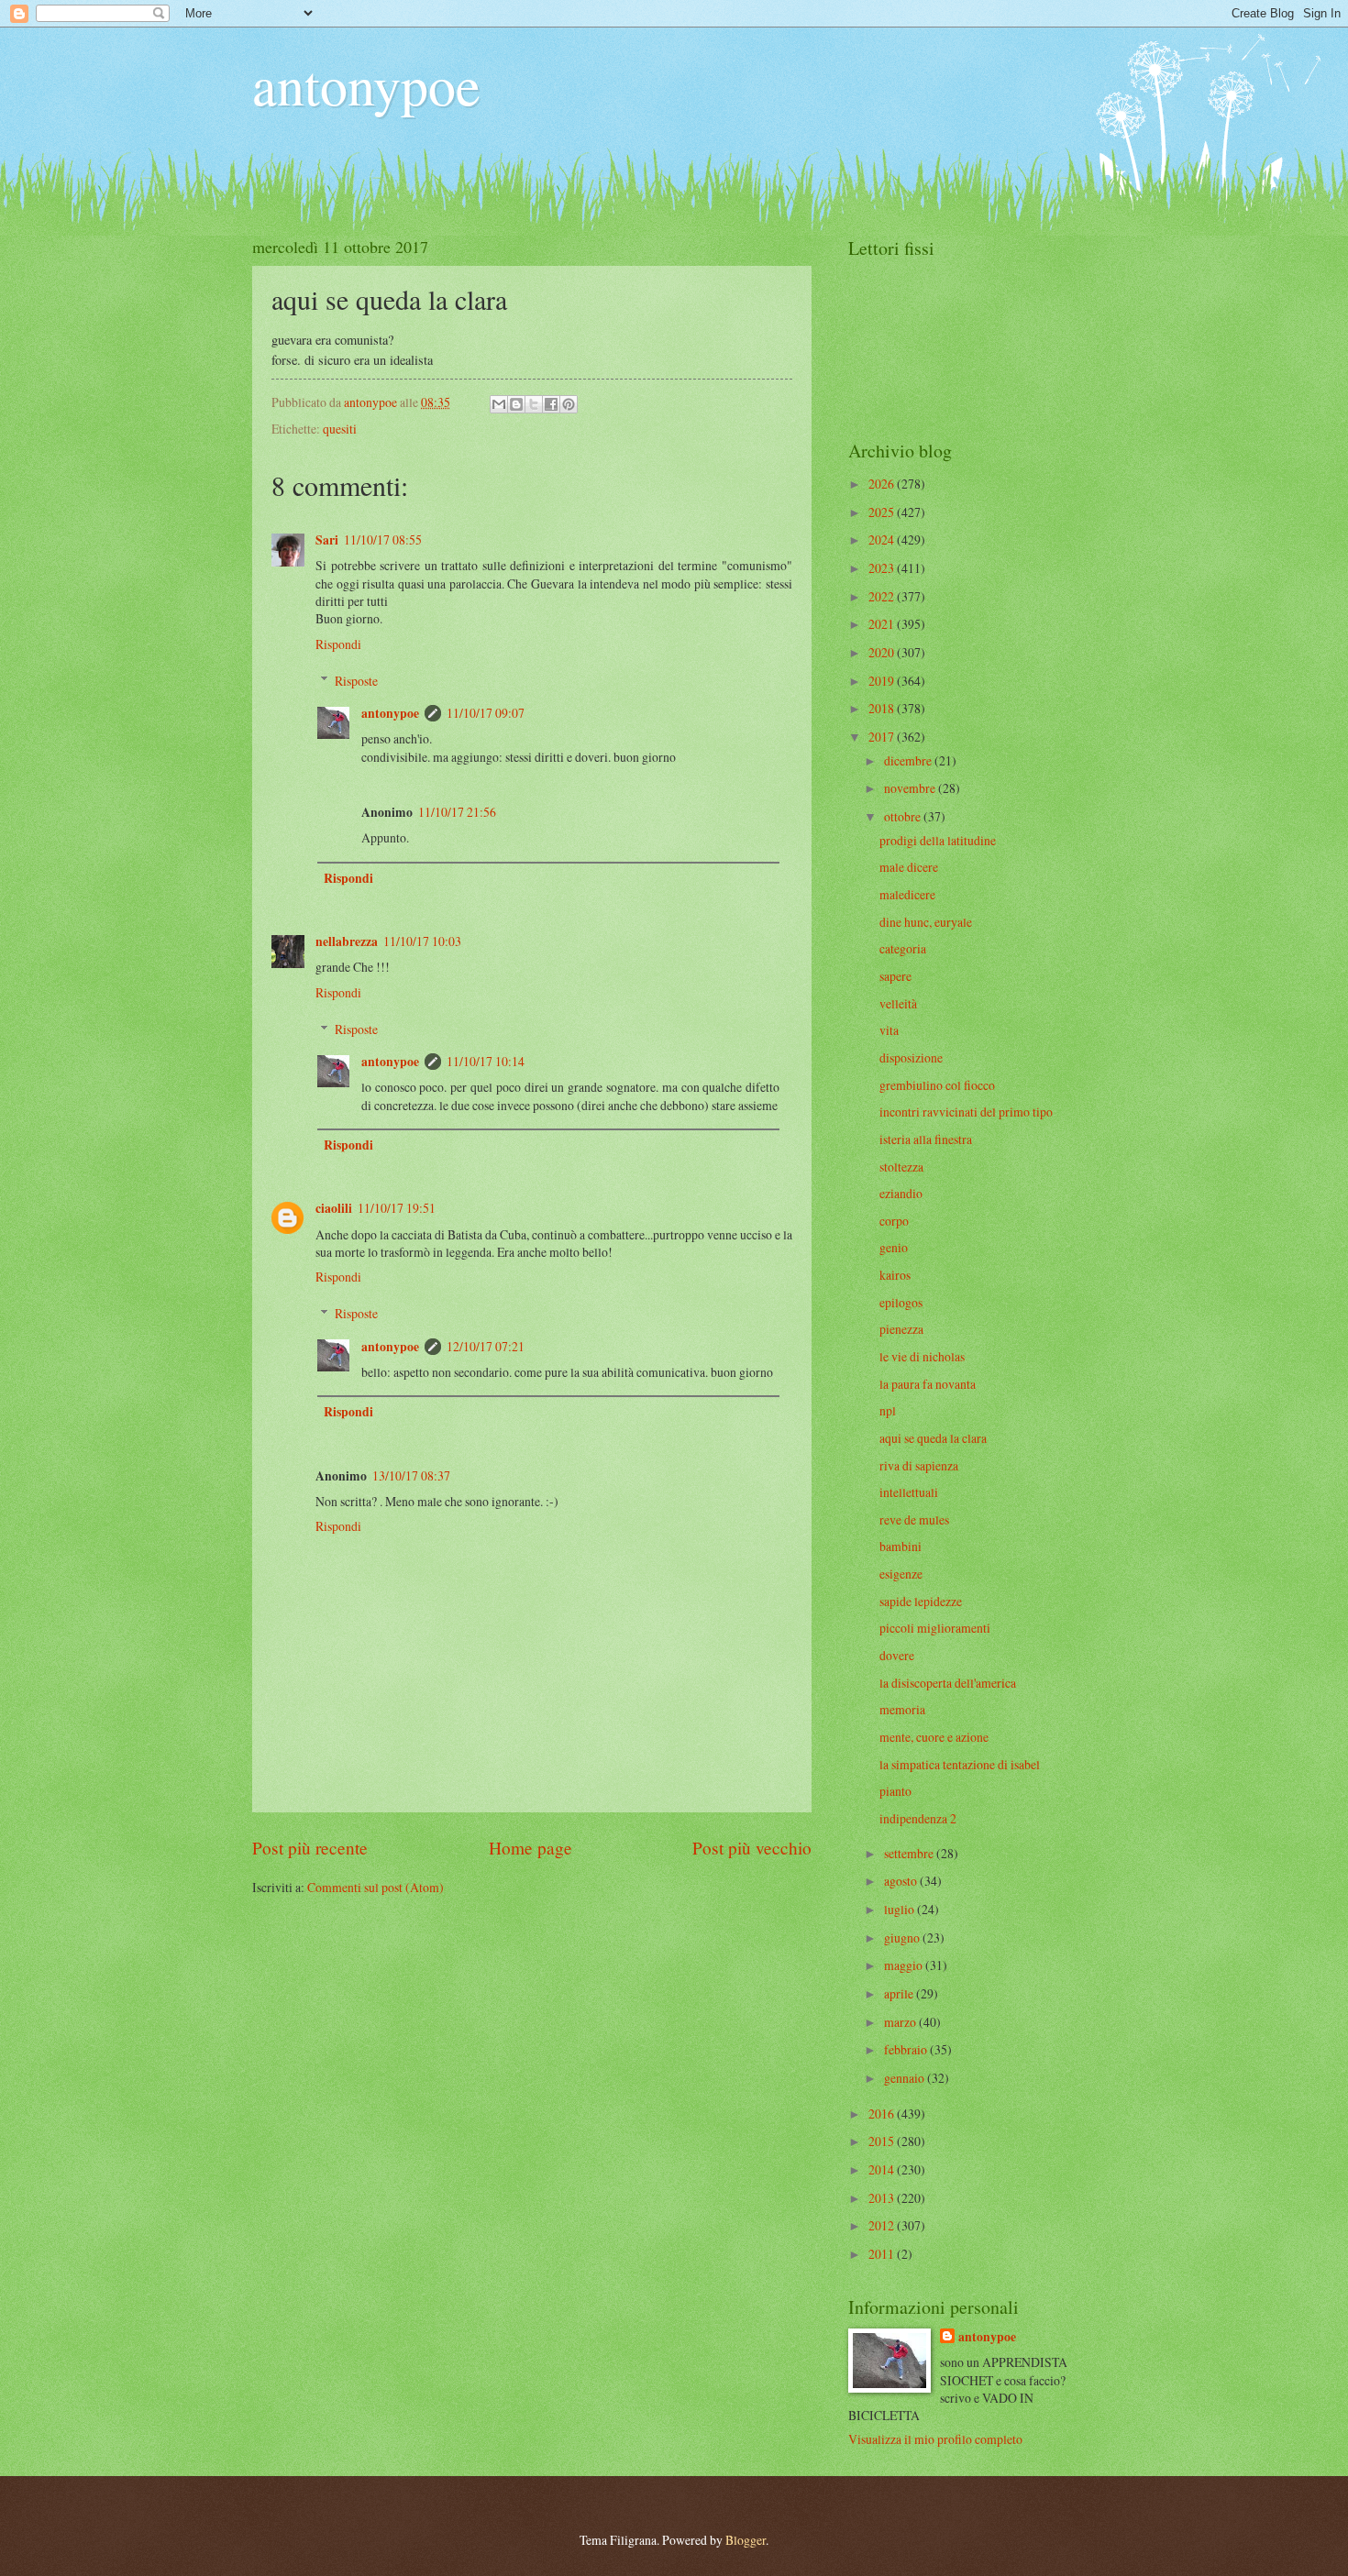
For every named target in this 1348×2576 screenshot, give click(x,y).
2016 (883, 2114)
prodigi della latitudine (938, 840)
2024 (883, 539)
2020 (883, 652)
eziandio (901, 1193)
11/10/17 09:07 (486, 713)
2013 (883, 2198)
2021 (883, 624)
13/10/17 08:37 (411, 1475)
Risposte (356, 681)
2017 (883, 737)
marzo (901, 2022)
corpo (894, 1221)
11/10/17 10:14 (486, 1061)
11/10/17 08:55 (383, 539)
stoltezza (901, 1167)
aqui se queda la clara (933, 1438)
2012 (883, 2225)
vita (889, 1030)
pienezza (901, 1329)
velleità (898, 1003)
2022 (883, 596)
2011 (883, 2254)
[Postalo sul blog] (516, 404)
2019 (883, 681)
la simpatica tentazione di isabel (960, 1764)
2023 (883, 568)
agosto (902, 1881)
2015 (883, 2141)
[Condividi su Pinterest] (569, 404)
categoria (903, 948)
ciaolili (334, 1208)
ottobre (904, 816)
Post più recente (310, 1848)
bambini (901, 1546)
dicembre (909, 760)
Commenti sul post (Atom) (376, 1887)
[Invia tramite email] (499, 404)
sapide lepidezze (921, 1601)
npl (888, 1410)
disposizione (911, 1057)
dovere (897, 1655)
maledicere (907, 894)
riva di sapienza (919, 1465)
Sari (327, 540)
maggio (905, 1965)
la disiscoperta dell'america (948, 1683)
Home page (530, 1848)
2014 (883, 2169)
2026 (883, 484)
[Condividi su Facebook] (551, 404)
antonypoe (366, 84)
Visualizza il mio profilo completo (935, 2439)
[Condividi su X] (534, 404)
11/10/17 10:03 (422, 941)
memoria (902, 1709)
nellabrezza (347, 941)
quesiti (340, 429)
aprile (900, 1993)
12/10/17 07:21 (486, 1346)
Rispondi (338, 644)
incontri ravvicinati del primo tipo (966, 1112)
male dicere (909, 867)
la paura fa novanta (928, 1384)
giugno (903, 1938)
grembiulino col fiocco (937, 1085)
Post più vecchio (752, 1848)
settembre (910, 1853)
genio (894, 1247)
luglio (901, 1909)
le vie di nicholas (922, 1356)
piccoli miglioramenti (935, 1628)
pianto (895, 1791)
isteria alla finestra (926, 1139)
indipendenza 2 (918, 1818)
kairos (895, 1275)
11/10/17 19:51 (397, 1208)
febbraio (907, 2049)
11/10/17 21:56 (457, 812)
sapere (895, 976)
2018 (883, 708)
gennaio (906, 2078)
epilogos (901, 1302)
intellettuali (909, 1492)
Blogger (746, 2540)
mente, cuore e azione (934, 1737)
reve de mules (914, 1519)
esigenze (901, 1574)
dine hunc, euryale (926, 922)
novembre (911, 788)
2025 (883, 512)
